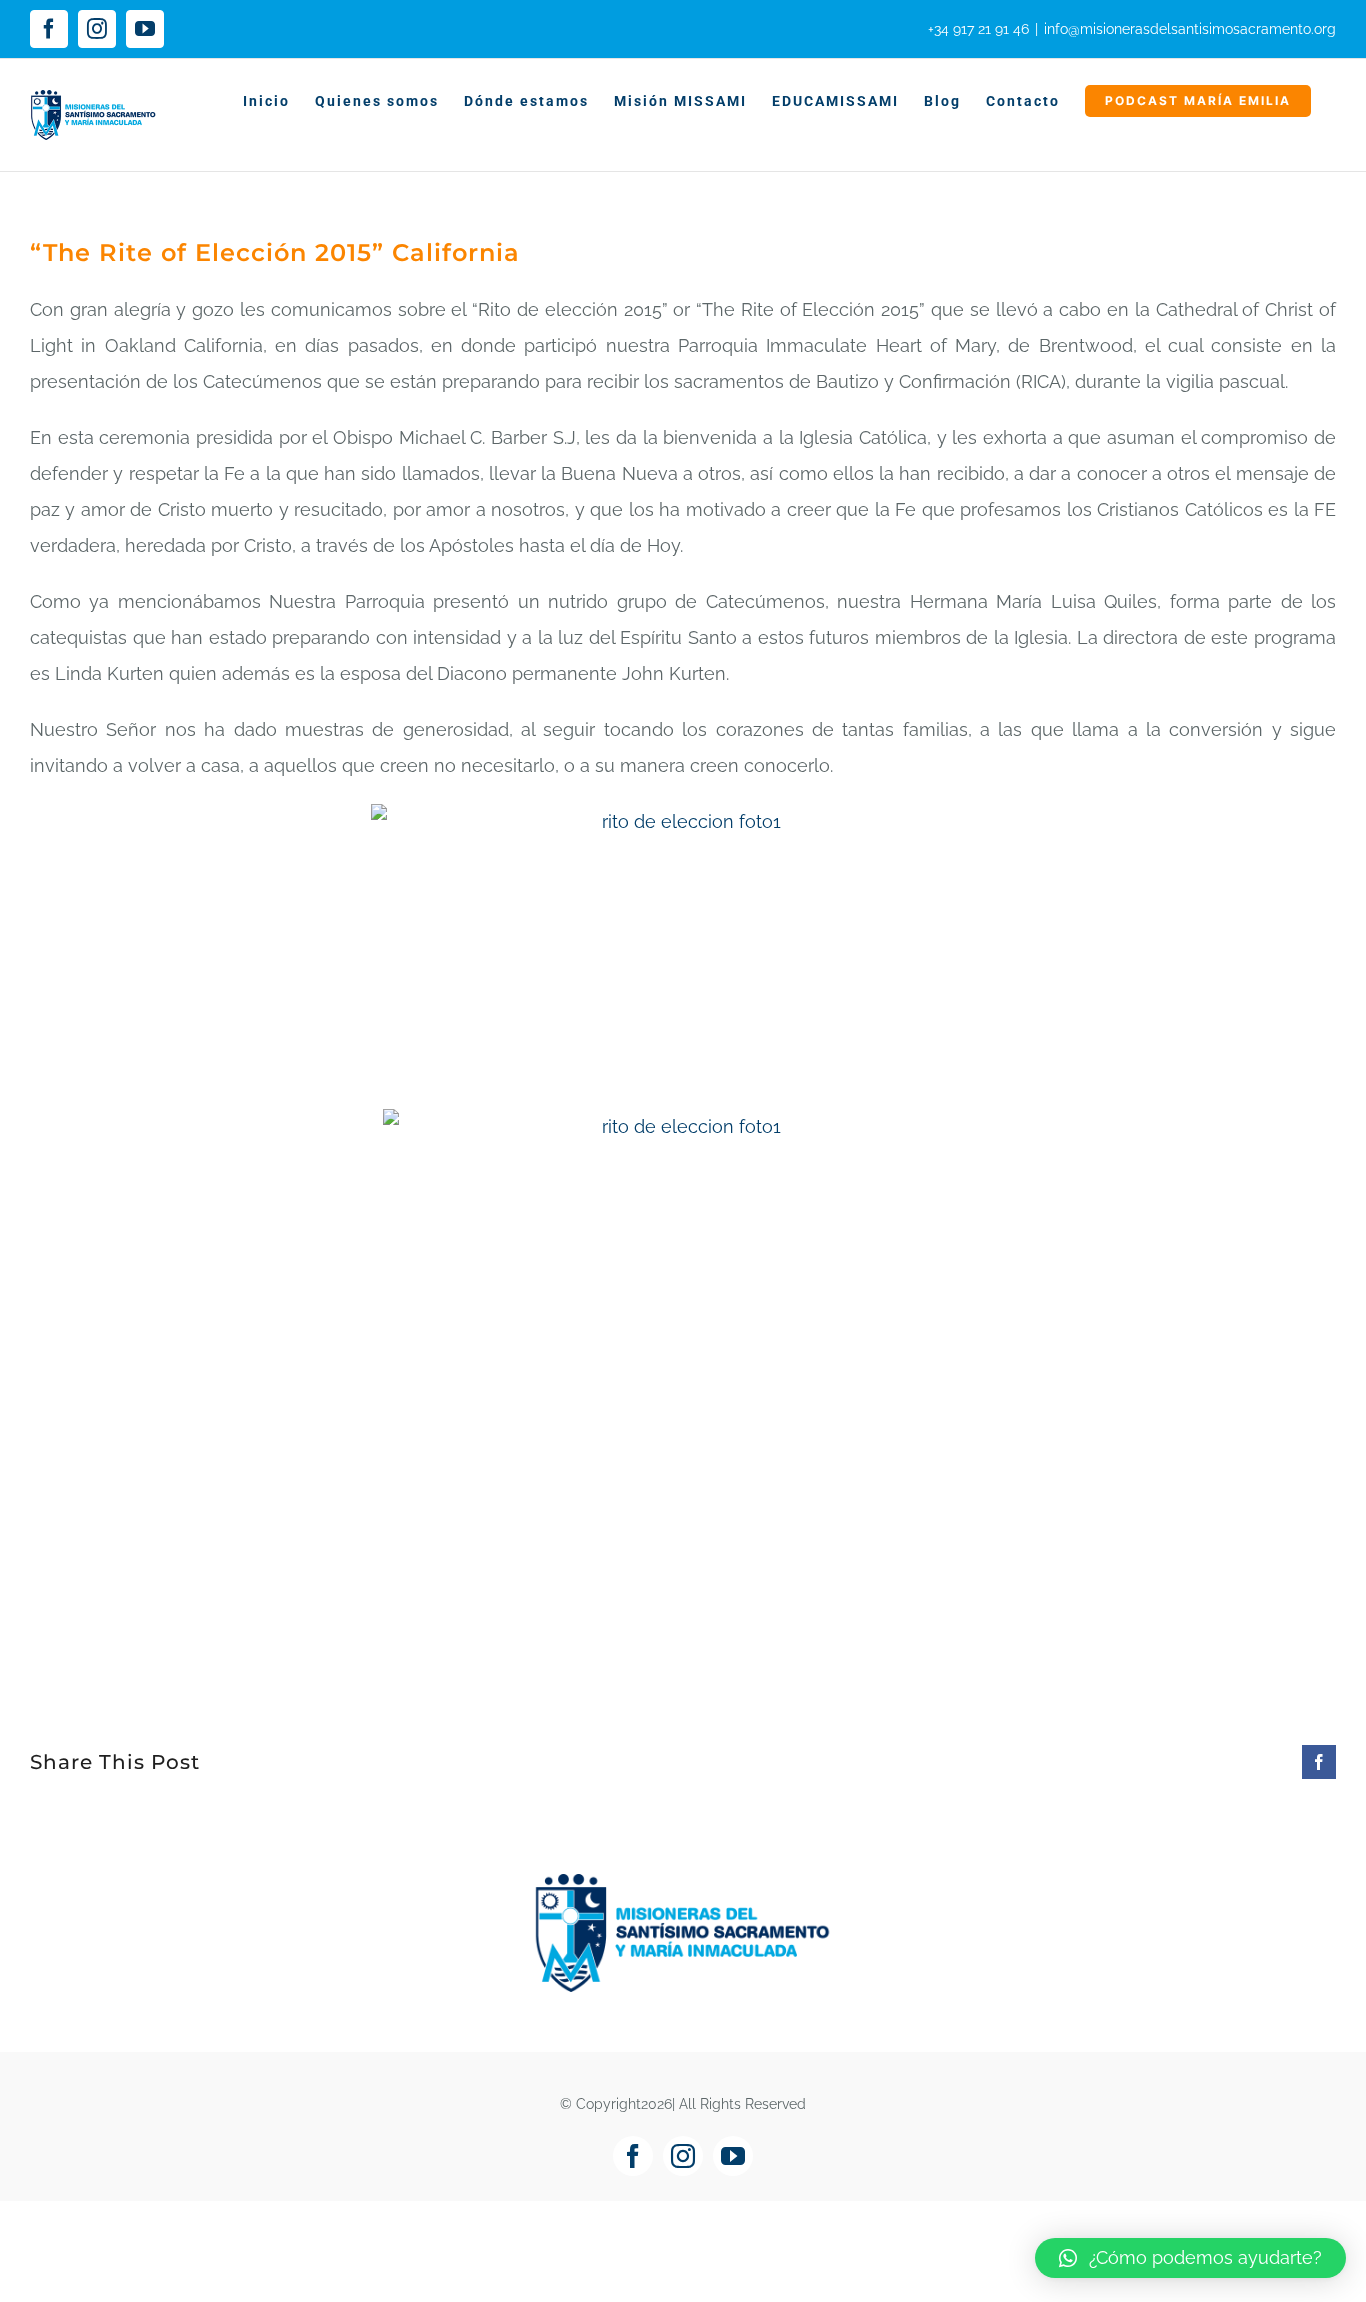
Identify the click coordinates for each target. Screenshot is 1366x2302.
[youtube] (733, 2156)
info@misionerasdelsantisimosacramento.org (1190, 29)
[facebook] (633, 2156)
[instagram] (683, 2156)
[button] (1190, 2258)
